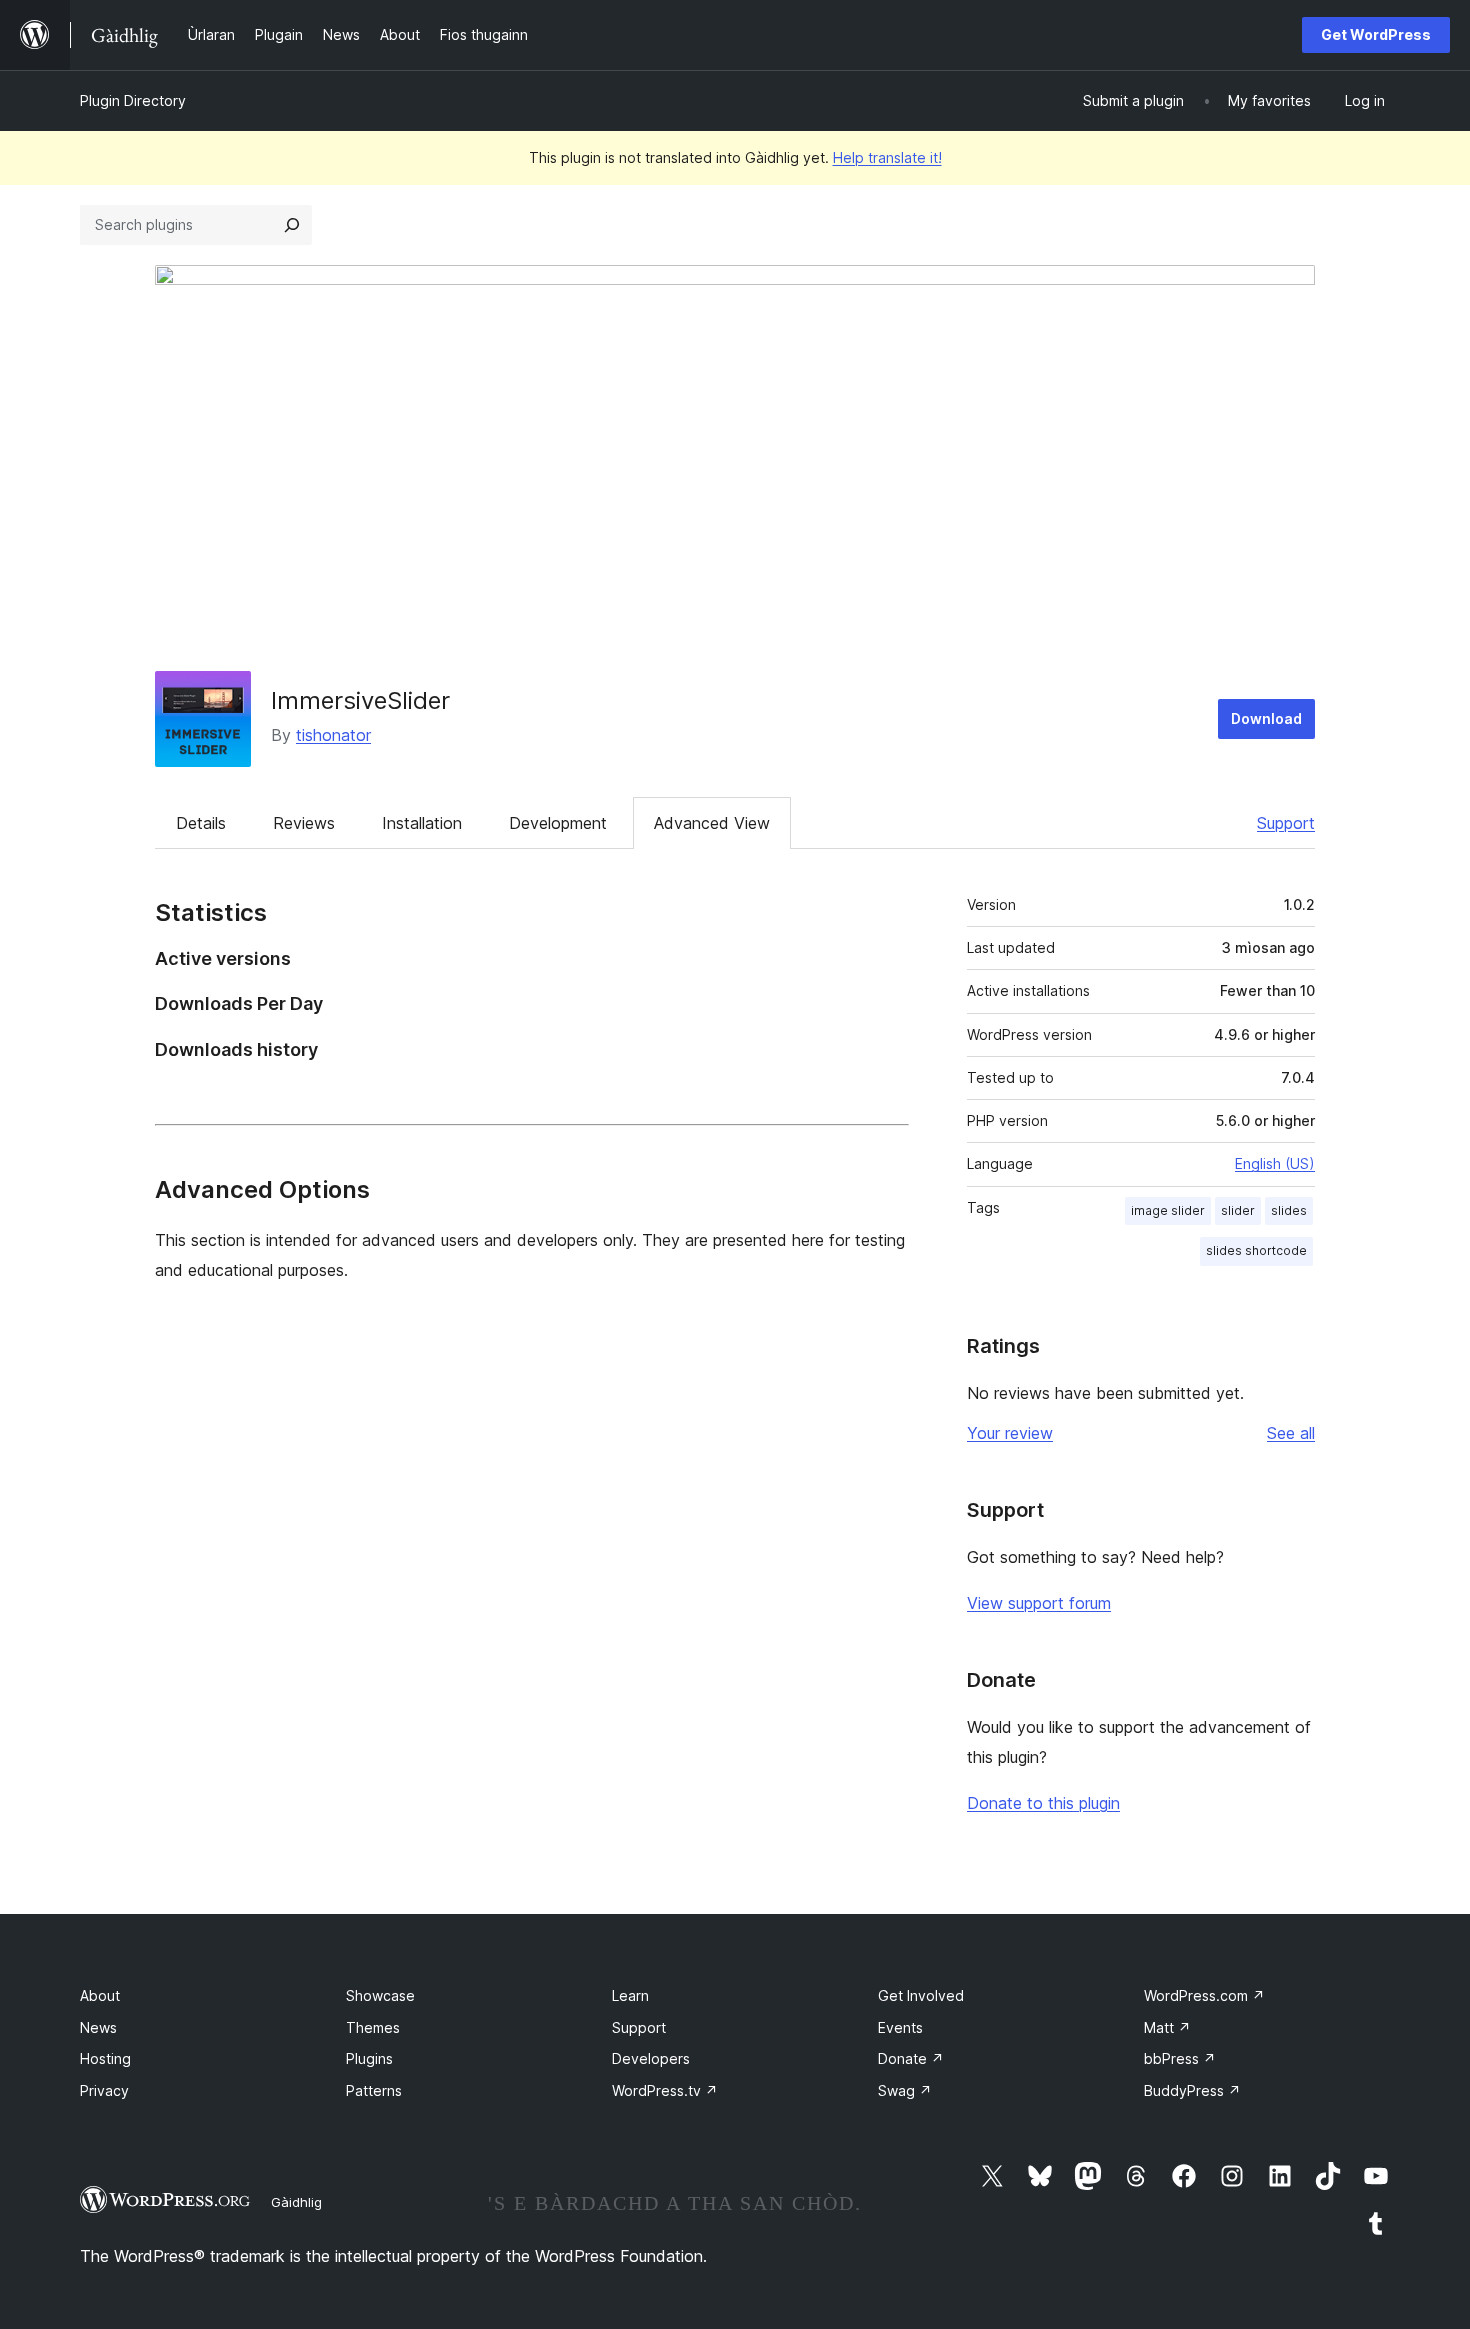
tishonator (333, 735)
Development (558, 823)
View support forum (1039, 1603)
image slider (1168, 1210)
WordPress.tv (665, 2090)
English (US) (1275, 1163)
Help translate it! (887, 157)
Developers (651, 2058)
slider (1238, 1210)
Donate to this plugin (1043, 1803)
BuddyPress (1192, 2090)
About (100, 1995)
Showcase (380, 1995)
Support (1286, 823)
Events (900, 2027)
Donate (911, 2058)
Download (1266, 718)
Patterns (374, 2090)
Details (201, 823)
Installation (422, 823)
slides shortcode (1256, 1250)
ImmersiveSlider (360, 700)
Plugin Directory (133, 100)
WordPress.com (1204, 1995)
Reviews (304, 823)
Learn (630, 1995)
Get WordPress (1376, 34)
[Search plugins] (292, 225)
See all (1291, 1433)
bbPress (1180, 2058)
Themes (373, 2027)
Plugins (369, 2058)
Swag (905, 2090)
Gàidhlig (296, 2202)
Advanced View (712, 823)
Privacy (104, 2090)
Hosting (105, 2058)
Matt (1167, 2027)
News (98, 2027)
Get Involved (921, 1995)
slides (1289, 1210)
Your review (1010, 1433)
